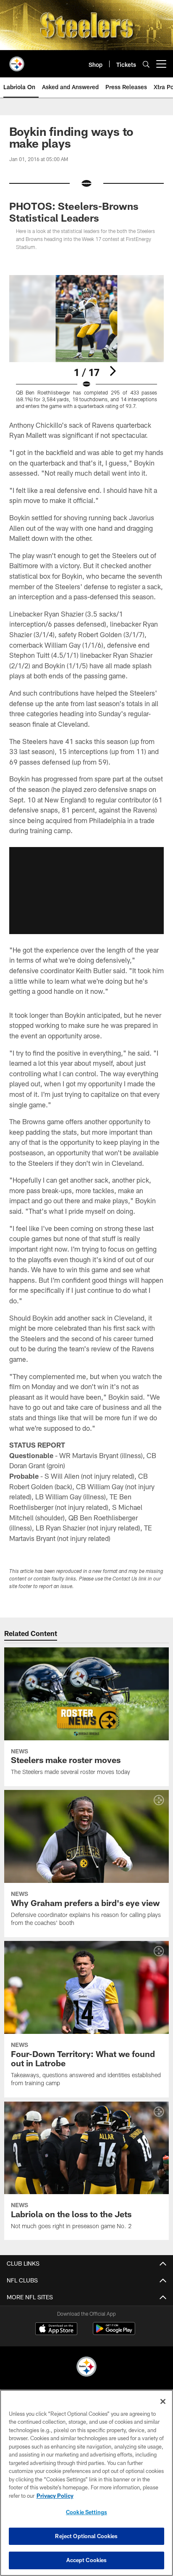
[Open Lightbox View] (87, 342)
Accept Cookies (87, 2560)
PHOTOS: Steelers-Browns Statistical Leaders (74, 212)
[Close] (163, 2401)
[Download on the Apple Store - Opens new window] (56, 2330)
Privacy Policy (55, 2496)
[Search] (146, 64)
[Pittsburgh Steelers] (86, 2368)
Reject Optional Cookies (86, 2536)
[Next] (113, 371)
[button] (86, 890)
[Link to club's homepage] (17, 61)
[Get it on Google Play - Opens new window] (114, 2333)
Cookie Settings (86, 2512)
